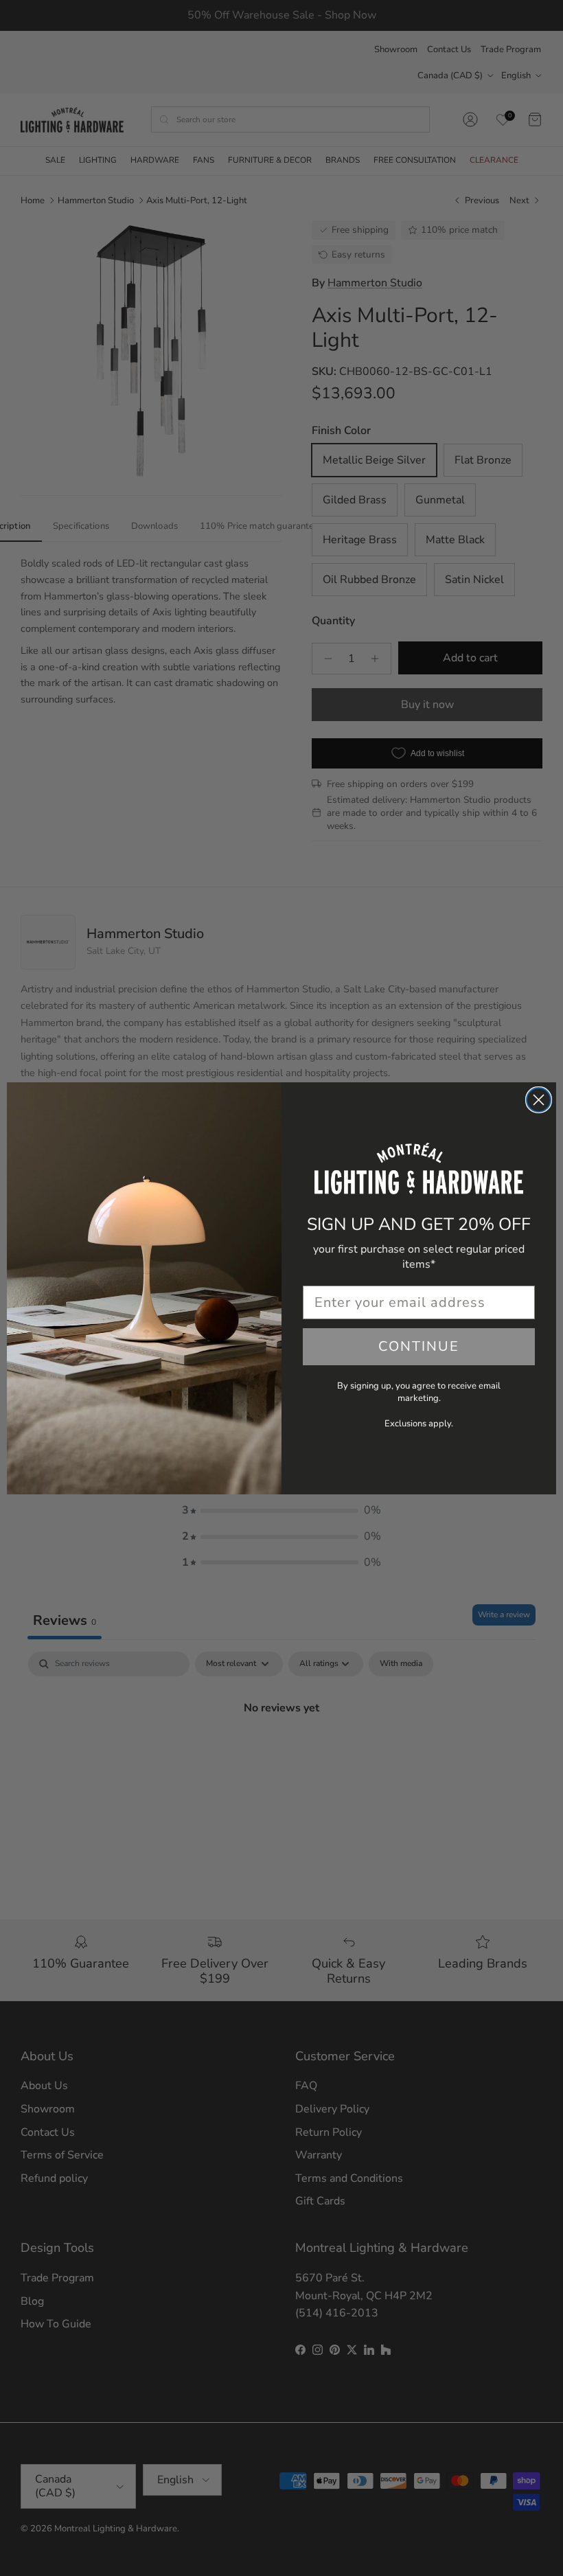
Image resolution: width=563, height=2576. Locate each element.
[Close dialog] (539, 1100)
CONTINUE (419, 1346)
